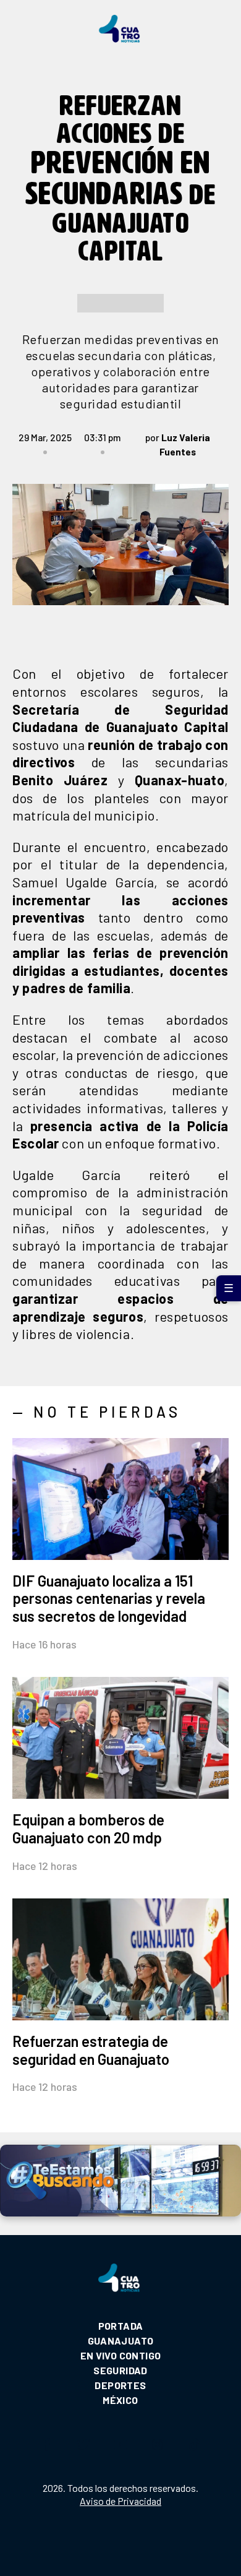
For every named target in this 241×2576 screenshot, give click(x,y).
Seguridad (120, 2370)
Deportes (120, 2385)
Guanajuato (121, 2341)
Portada (121, 2326)
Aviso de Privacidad (120, 2501)
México (120, 2400)
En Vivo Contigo (121, 2355)
